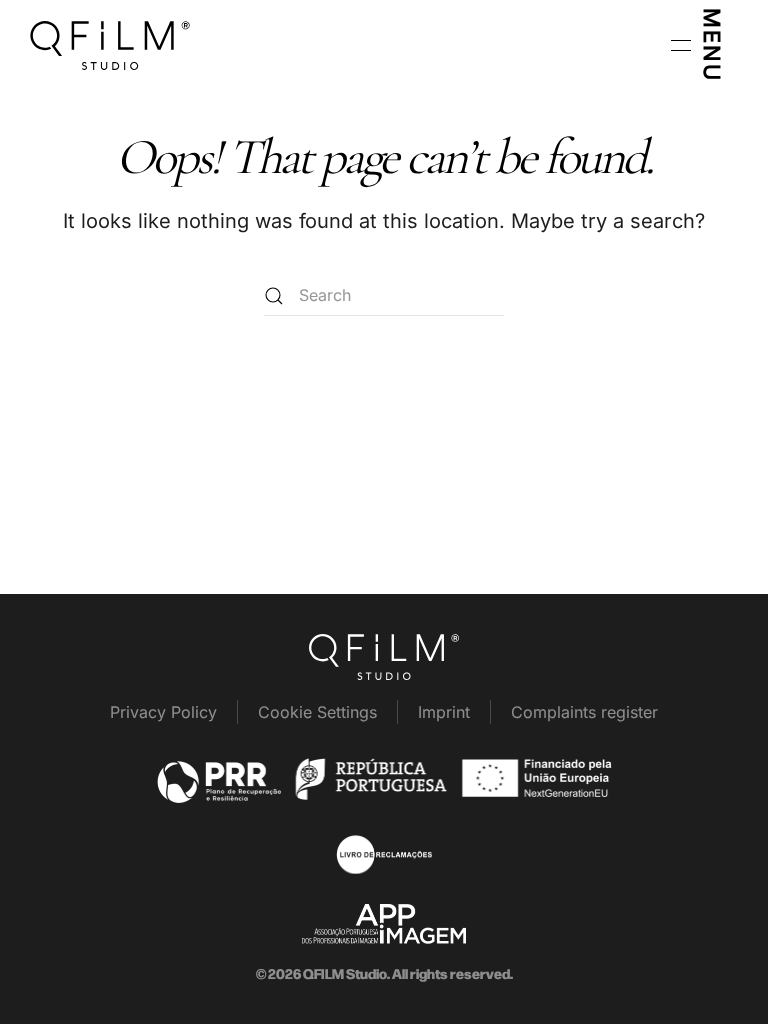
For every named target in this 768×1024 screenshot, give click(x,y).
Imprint (444, 712)
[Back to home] (110, 45)
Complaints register (584, 712)
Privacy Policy (163, 712)
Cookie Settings (317, 712)
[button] (699, 45)
